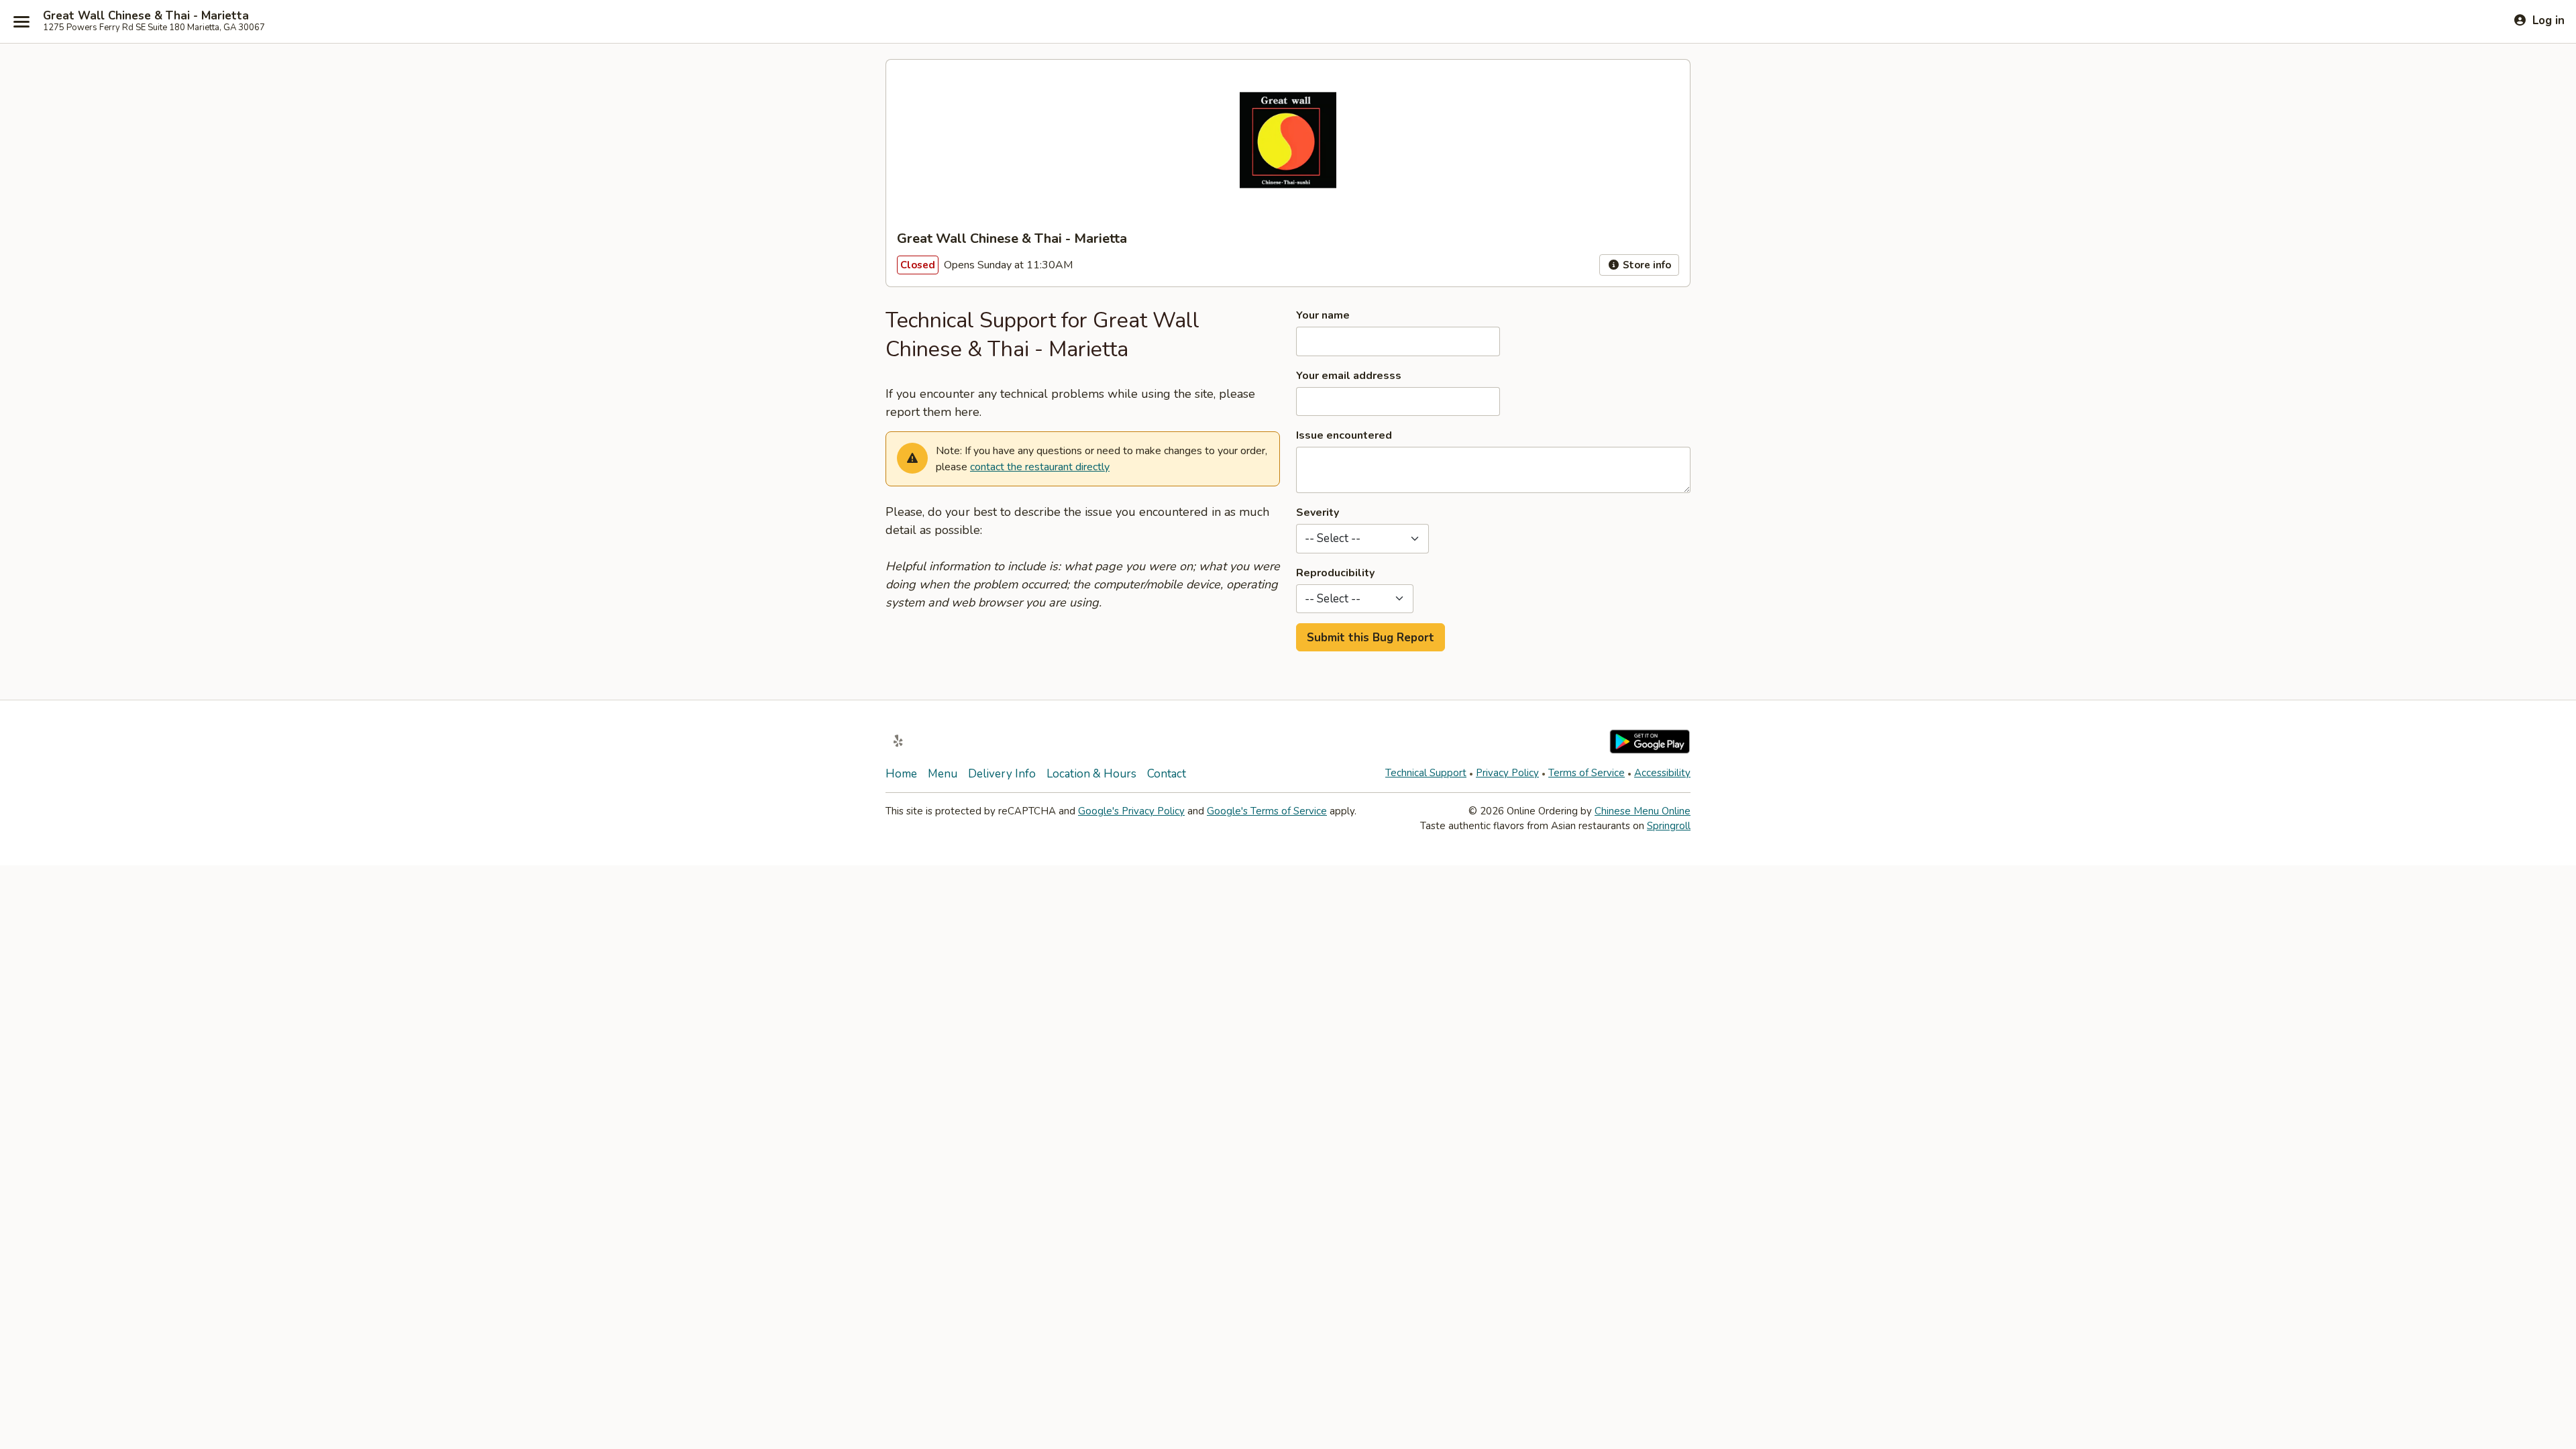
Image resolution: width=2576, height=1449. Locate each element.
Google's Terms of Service (1267, 811)
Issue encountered (1344, 435)
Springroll (1669, 826)
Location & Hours (1091, 774)
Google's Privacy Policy (1131, 811)
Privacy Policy (1507, 773)
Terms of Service (1587, 773)
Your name (1323, 315)
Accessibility (1662, 773)
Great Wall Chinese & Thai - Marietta (146, 16)
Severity (1318, 513)
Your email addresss (1349, 376)
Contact (1167, 774)
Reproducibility (1335, 573)
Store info (1646, 265)
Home (901, 774)
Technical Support (1426, 773)
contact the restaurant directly (1040, 467)
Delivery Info (1002, 774)
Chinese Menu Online (1643, 811)
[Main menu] (21, 21)
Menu (943, 774)
